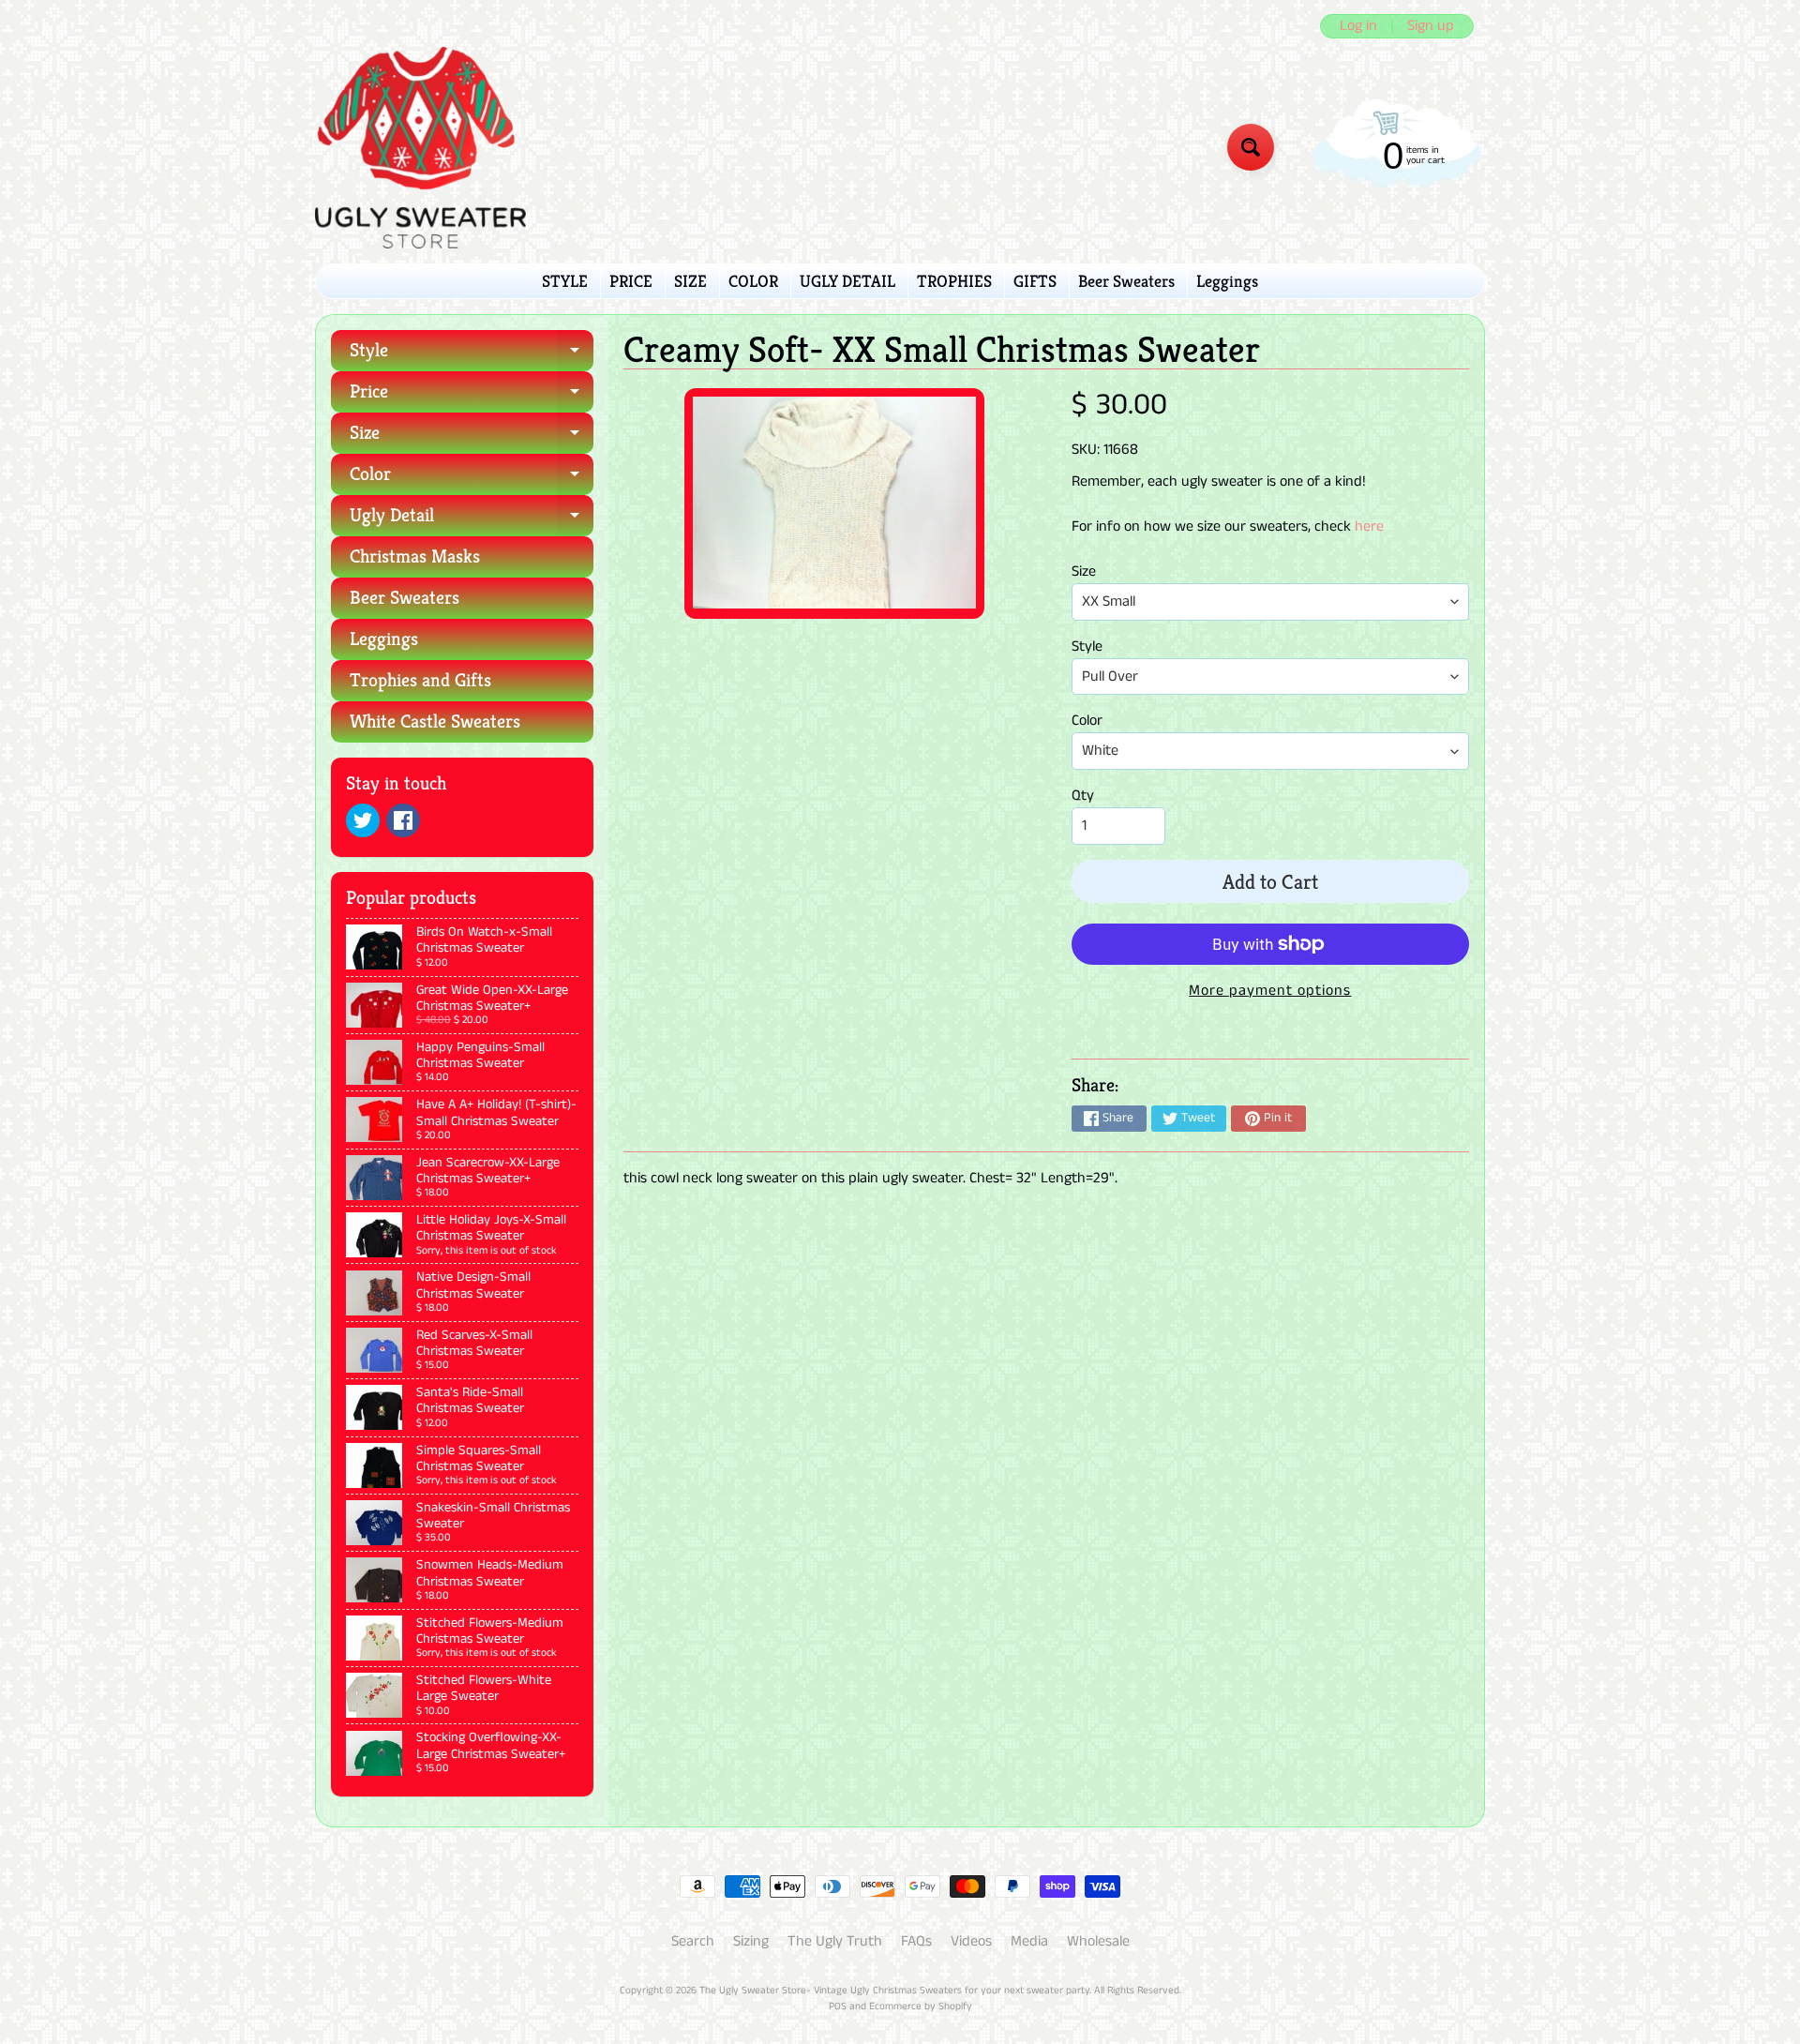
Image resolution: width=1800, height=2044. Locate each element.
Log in (1358, 26)
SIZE (690, 281)
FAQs (916, 1941)
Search (693, 1941)
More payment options (1270, 991)
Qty (1083, 796)
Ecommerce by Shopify (921, 2006)
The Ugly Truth (835, 1941)
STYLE (565, 281)
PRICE (631, 281)
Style (472, 355)
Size (472, 437)
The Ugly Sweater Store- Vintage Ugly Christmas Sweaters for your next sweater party (894, 1991)
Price (472, 396)
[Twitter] (363, 820)
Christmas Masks (415, 556)
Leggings (1227, 281)
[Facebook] (403, 820)
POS (838, 2006)
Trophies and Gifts (420, 680)
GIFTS (1035, 281)
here (1369, 526)
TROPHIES (954, 281)
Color (472, 479)
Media (1029, 1941)
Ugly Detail (472, 520)
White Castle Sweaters (435, 721)
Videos (971, 1941)
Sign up (1431, 26)
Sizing (751, 1941)
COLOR (753, 281)
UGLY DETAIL (847, 281)
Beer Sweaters (1126, 281)
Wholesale (1098, 1941)
